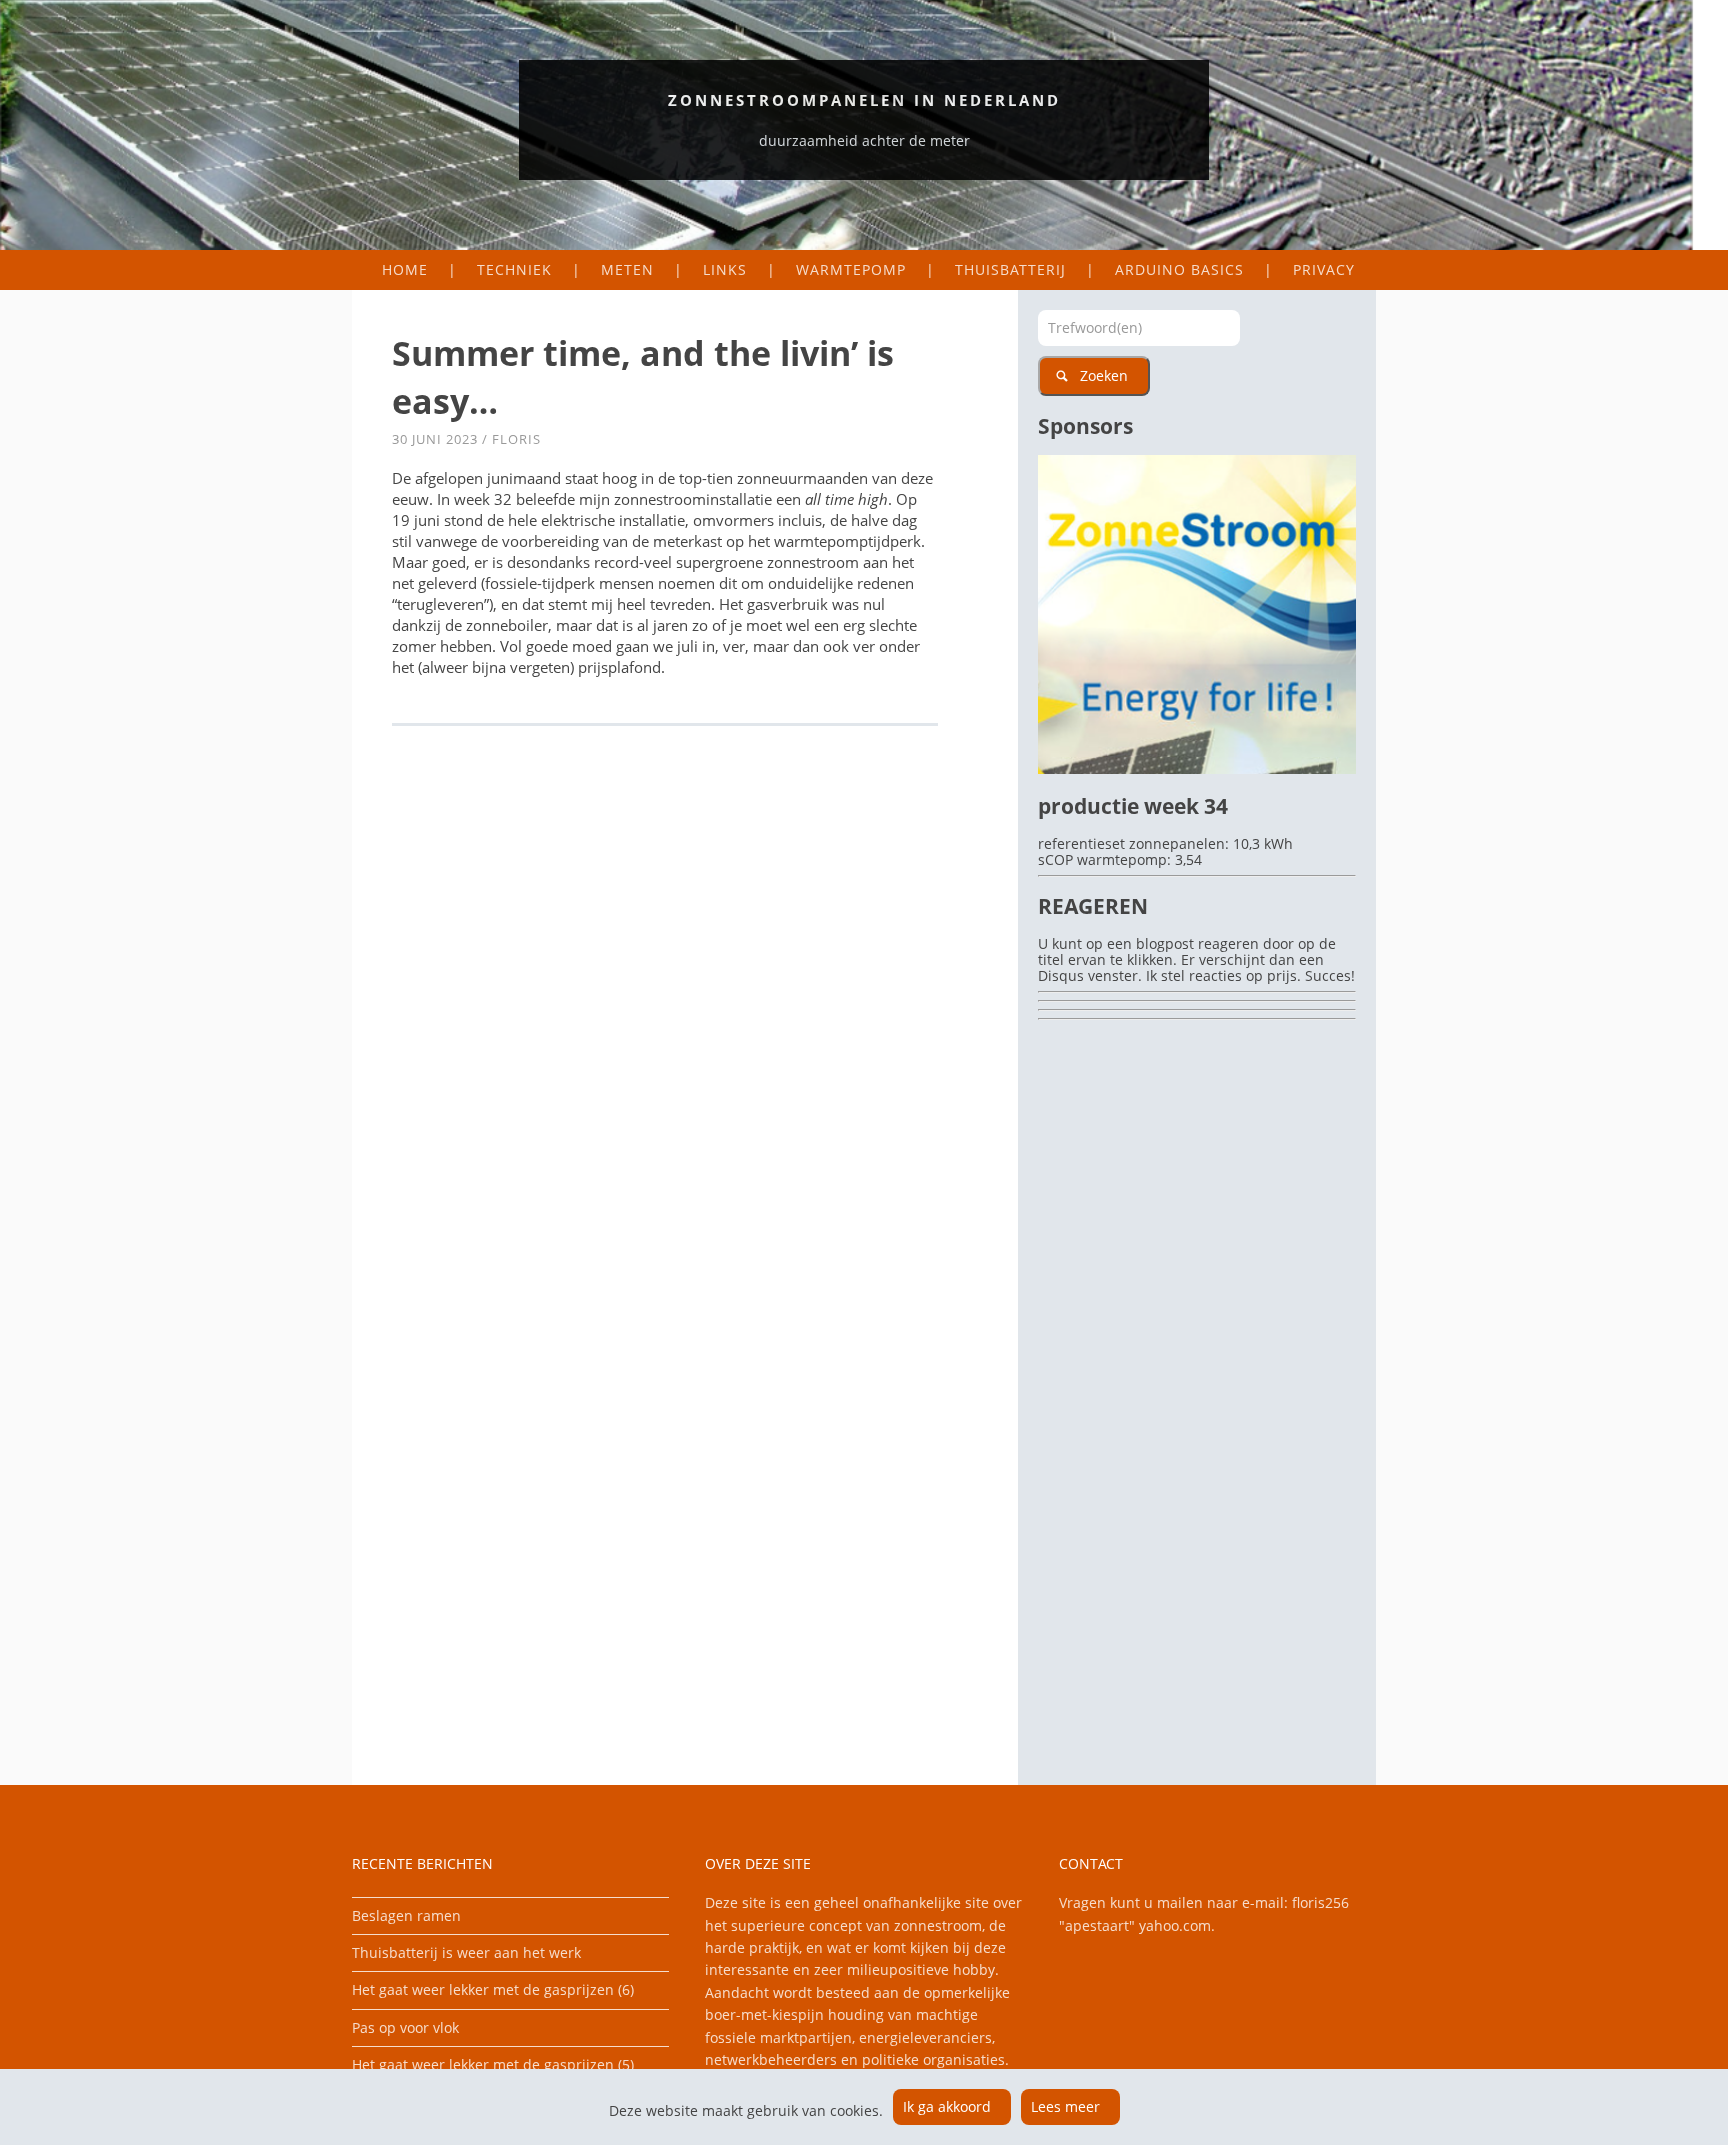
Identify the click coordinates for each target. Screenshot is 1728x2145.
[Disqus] (685, 1016)
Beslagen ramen (406, 1915)
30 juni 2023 (435, 439)
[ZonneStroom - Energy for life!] (1197, 768)
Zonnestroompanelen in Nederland (864, 100)
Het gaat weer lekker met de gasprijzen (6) (493, 1989)
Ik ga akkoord (947, 2106)
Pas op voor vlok (405, 2027)
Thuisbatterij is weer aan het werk (466, 1952)
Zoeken (1104, 375)
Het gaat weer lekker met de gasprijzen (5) (493, 2064)
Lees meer (1065, 2106)
